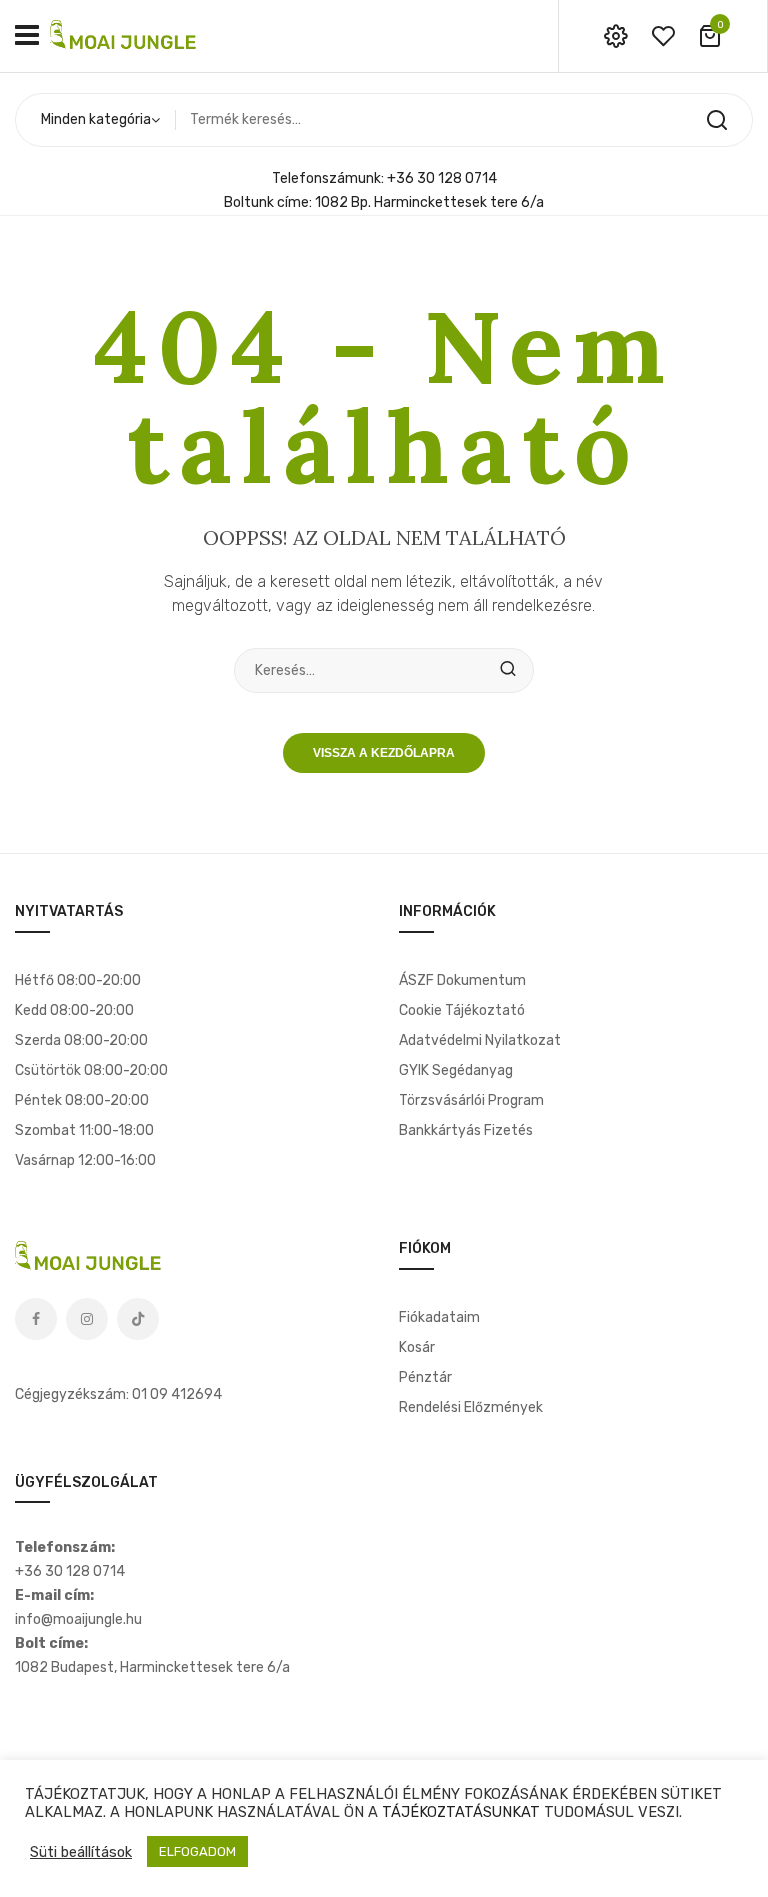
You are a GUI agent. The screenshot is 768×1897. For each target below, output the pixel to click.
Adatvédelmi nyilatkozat (480, 1040)
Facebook (36, 1319)
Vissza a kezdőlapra (384, 753)
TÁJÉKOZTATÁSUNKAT (461, 1812)
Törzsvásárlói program (471, 1100)
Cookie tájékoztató (462, 1010)
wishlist (663, 36)
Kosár (417, 1347)
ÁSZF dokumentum (462, 980)
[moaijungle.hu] (125, 35)
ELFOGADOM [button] (197, 1851)
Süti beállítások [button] (81, 1852)
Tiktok (138, 1319)
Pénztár (425, 1377)
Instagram (87, 1319)
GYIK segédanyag (456, 1070)
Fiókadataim (439, 1317)
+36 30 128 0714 (442, 178)
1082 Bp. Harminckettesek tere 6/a (429, 202)
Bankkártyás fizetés (466, 1130)
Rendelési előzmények (471, 1407)
